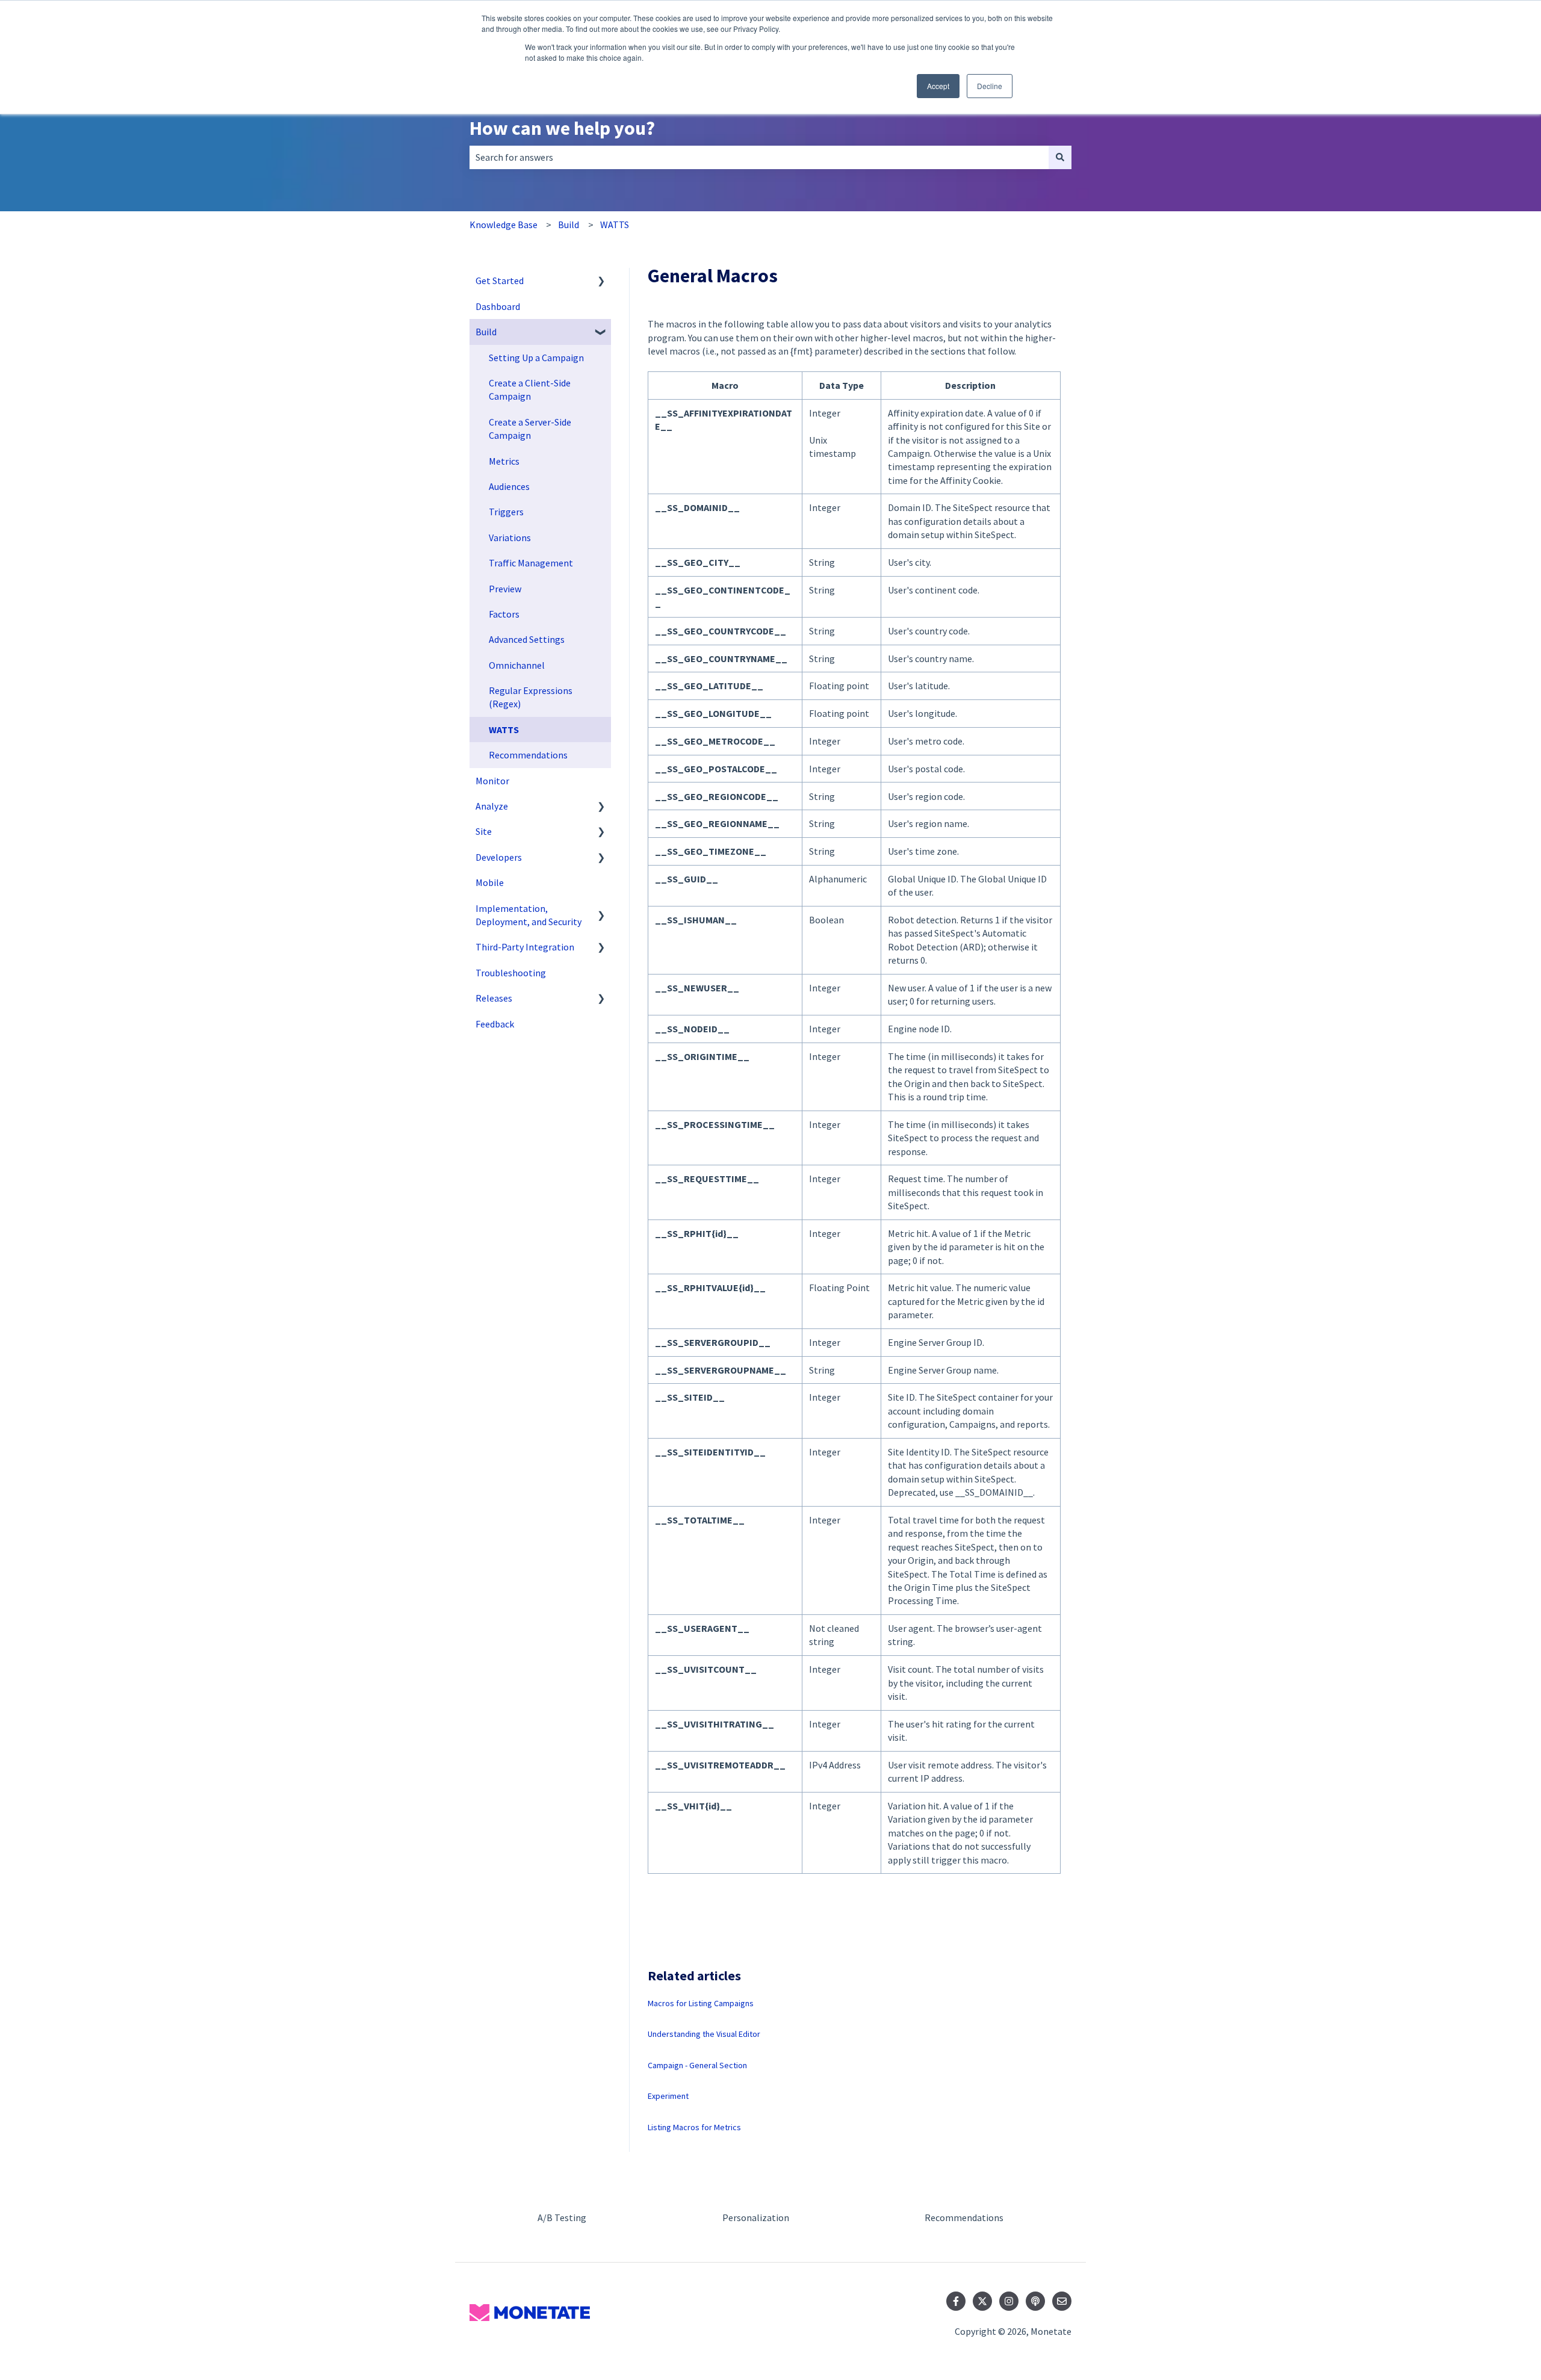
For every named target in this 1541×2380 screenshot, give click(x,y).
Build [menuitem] (486, 332)
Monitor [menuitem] (492, 781)
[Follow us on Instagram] (1009, 2301)
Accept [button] (938, 86)
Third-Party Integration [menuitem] (525, 947)
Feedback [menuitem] (495, 1024)
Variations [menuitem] (510, 538)
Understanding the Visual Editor (704, 2034)
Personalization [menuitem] (756, 2217)
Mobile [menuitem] (490, 882)
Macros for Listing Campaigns (701, 2003)
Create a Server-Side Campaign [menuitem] (530, 429)
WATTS (615, 225)
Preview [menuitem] (505, 589)
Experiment (668, 2096)
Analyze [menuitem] (492, 806)
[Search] (1060, 157)
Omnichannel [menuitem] (517, 665)
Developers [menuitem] (499, 857)
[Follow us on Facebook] (956, 2301)
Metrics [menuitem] (504, 461)
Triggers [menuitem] (506, 512)
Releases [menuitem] (494, 998)
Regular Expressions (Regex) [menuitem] (531, 697)
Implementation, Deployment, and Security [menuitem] (529, 915)
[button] (601, 281)
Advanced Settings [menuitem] (527, 639)
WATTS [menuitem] (504, 730)
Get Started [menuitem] (500, 280)
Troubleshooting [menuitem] (511, 973)
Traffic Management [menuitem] (531, 563)
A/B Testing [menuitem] (562, 2217)
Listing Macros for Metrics (694, 2127)
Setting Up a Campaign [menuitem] (536, 358)
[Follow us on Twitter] (982, 2301)
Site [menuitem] (484, 831)
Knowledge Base (504, 225)
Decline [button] (990, 86)
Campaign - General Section (697, 2065)
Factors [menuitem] (504, 614)
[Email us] (1062, 2301)
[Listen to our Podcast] (1035, 2301)
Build (569, 225)
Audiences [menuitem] (509, 486)
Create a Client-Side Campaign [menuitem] (530, 389)
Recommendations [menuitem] (528, 755)
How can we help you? (562, 128)
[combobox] (759, 157)
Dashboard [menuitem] (498, 306)
